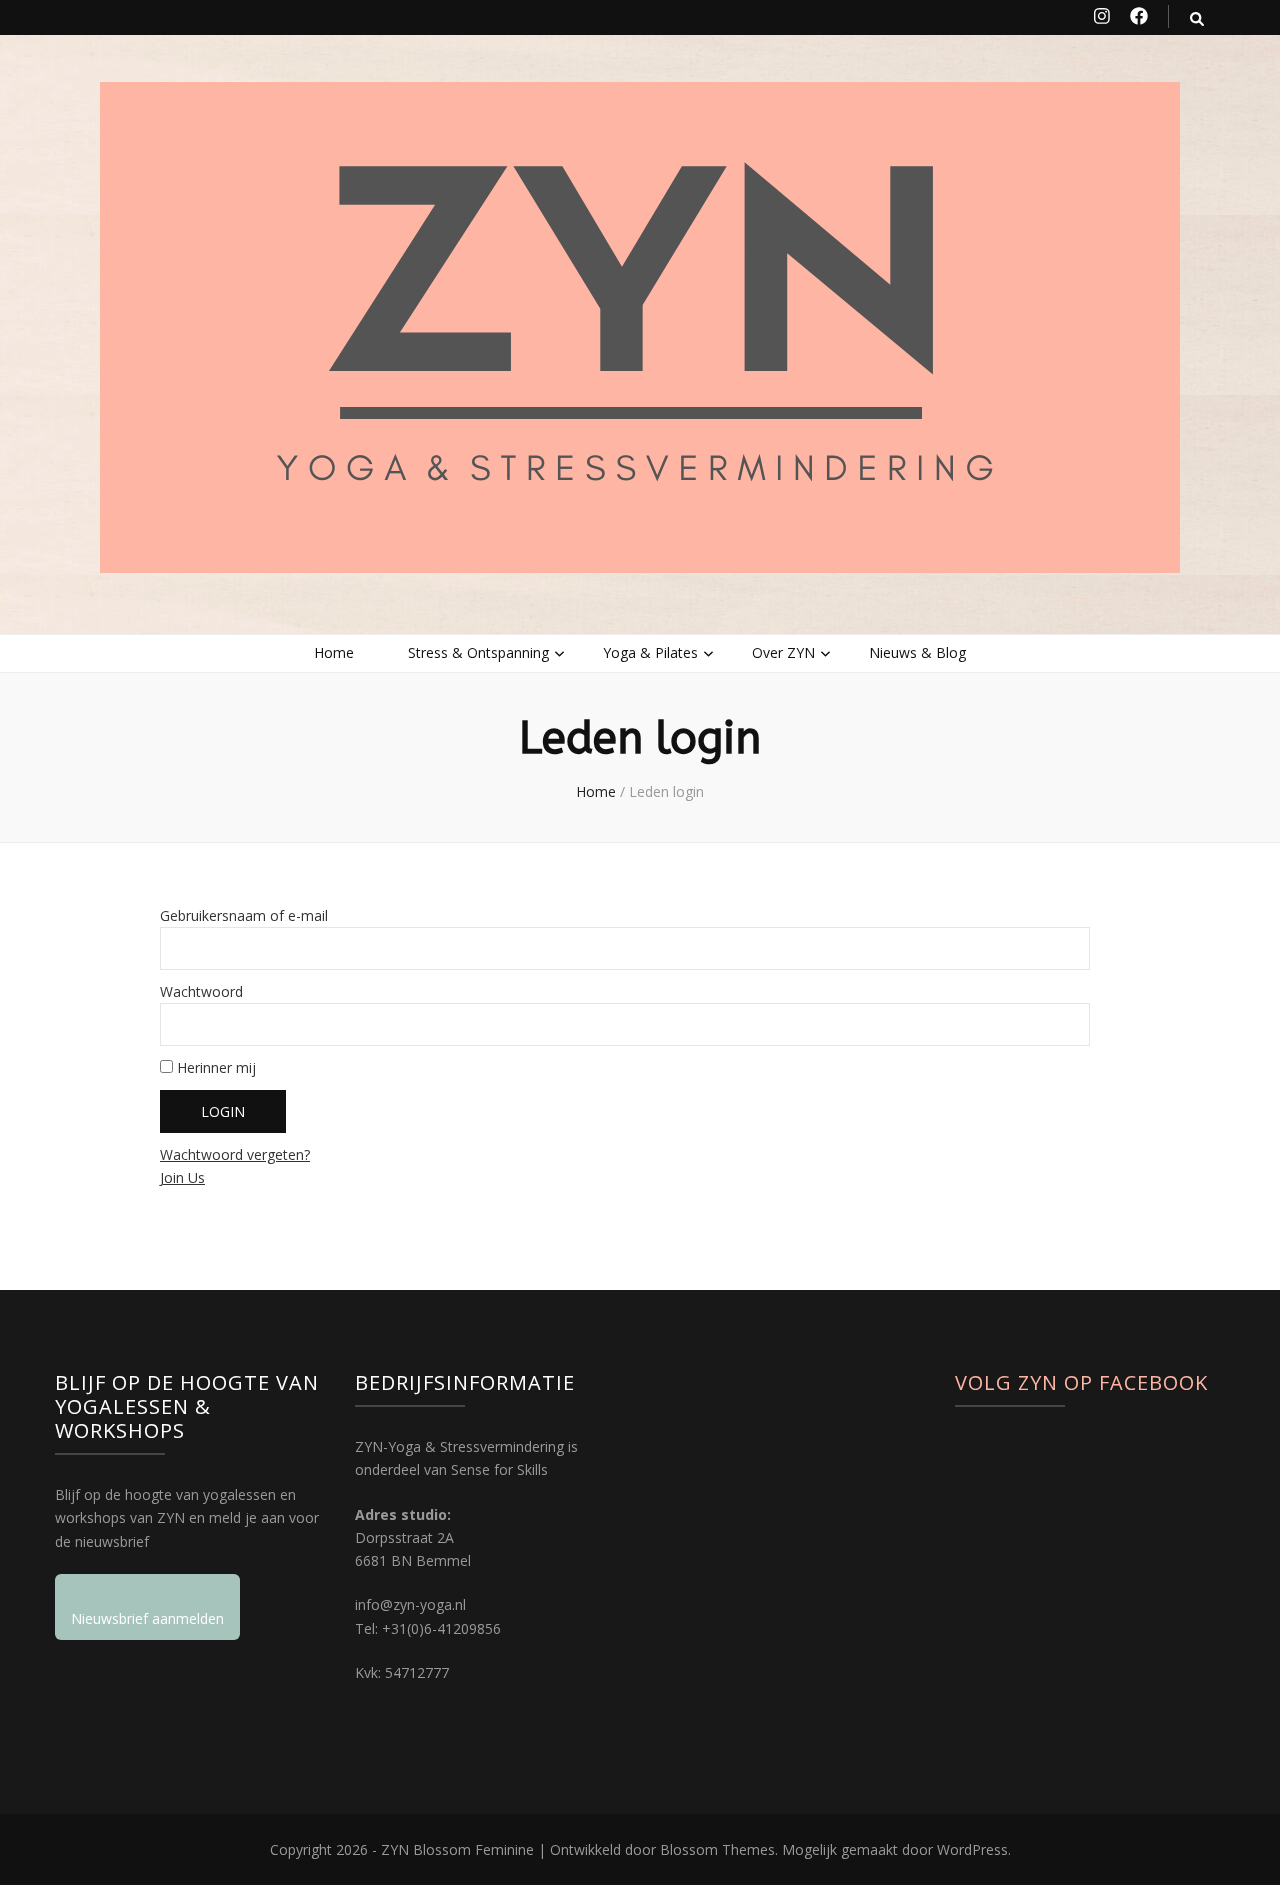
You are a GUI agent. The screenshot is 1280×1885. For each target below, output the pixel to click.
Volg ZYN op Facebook (1081, 1382)
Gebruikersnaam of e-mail (244, 915)
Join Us (182, 1177)
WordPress (972, 1849)
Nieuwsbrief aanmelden (147, 1618)
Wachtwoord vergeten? (235, 1154)
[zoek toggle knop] (1197, 18)
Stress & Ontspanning (478, 652)
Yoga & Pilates (650, 652)
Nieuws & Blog (917, 652)
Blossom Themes (717, 1849)
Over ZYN (783, 652)
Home (334, 652)
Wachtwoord (201, 991)
